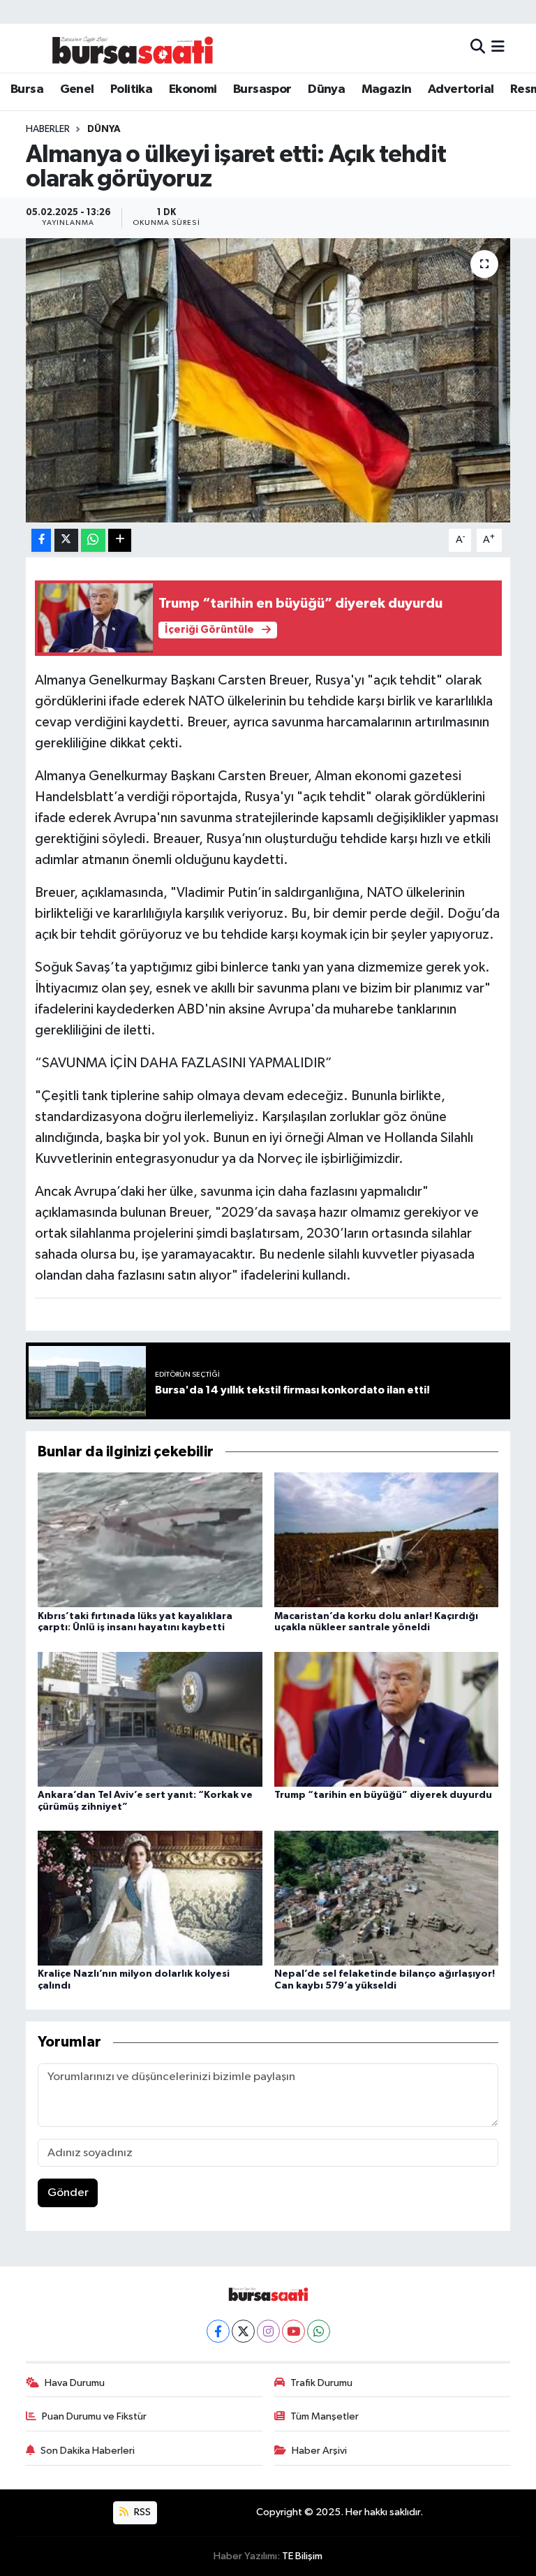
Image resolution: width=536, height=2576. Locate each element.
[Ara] (478, 48)
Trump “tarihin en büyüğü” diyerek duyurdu (383, 1795)
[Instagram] (268, 2331)
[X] (243, 2331)
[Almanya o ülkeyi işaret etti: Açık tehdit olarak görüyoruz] (268, 380)
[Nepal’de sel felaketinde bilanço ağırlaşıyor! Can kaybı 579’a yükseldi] (387, 1898)
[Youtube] (293, 2331)
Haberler (48, 129)
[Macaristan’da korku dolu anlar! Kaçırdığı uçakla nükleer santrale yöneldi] (387, 1540)
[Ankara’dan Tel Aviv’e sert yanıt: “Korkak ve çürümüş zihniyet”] (150, 1719)
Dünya (326, 89)
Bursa (27, 89)
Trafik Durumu (321, 2383)
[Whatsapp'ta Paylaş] (93, 540)
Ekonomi (193, 89)
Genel (77, 89)
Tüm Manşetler (325, 2416)
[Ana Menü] (498, 48)
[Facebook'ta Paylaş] (41, 540)
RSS (141, 2512)
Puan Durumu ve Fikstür (94, 2416)
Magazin (387, 89)
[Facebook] (218, 2331)
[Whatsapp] (319, 2331)
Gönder (68, 2193)
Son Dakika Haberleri (88, 2451)
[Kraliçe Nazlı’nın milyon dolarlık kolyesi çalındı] (150, 1898)
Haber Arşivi (319, 2451)
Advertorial (461, 89)
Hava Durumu (75, 2383)
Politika (131, 89)
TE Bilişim (302, 2556)
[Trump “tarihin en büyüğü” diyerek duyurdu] (387, 1719)
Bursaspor (262, 89)
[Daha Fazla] (120, 540)
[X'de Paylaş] (66, 540)
